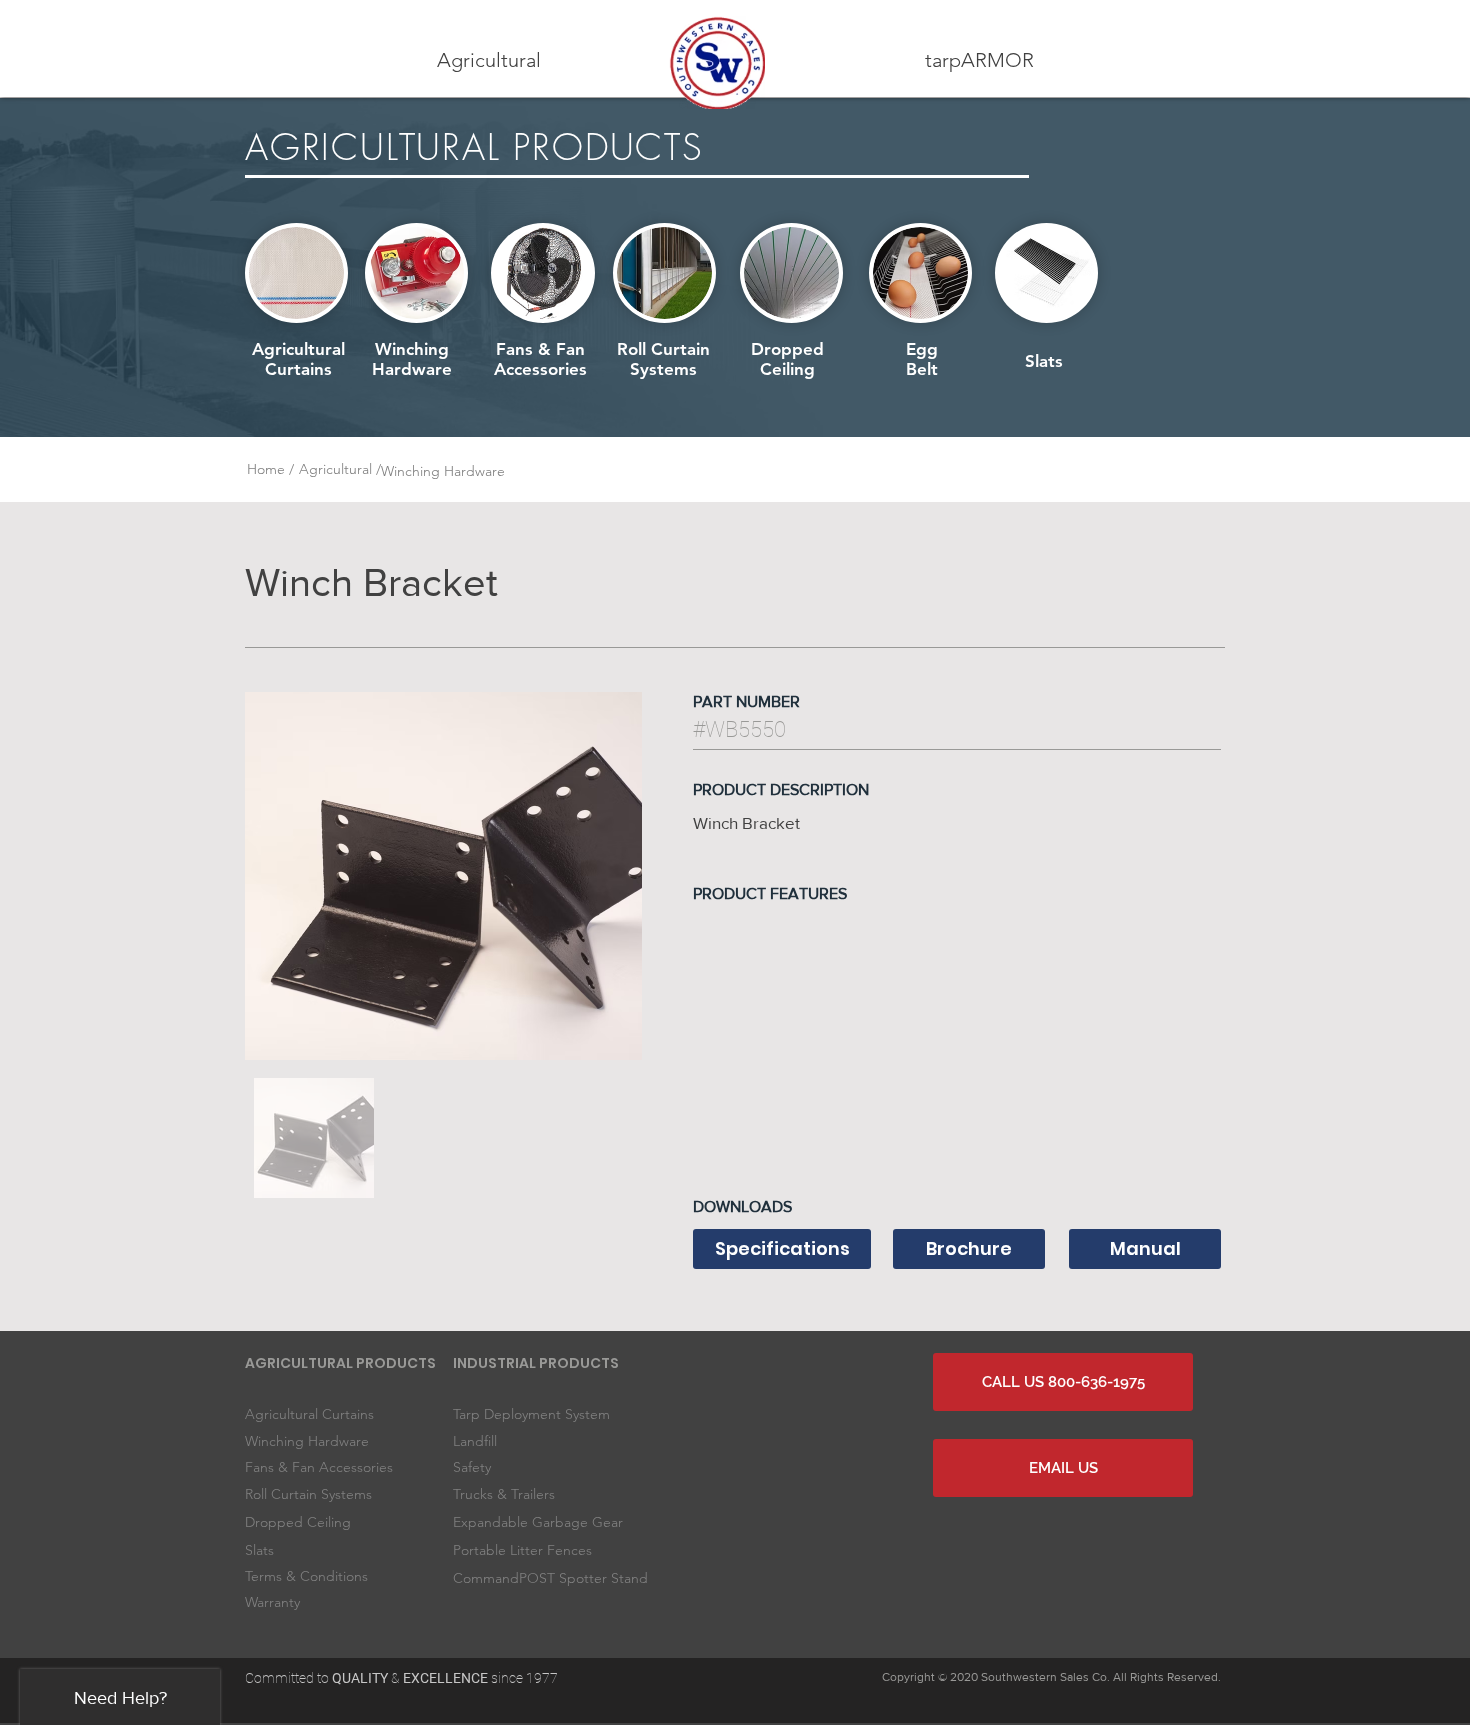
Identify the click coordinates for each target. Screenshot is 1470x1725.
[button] (489, 60)
